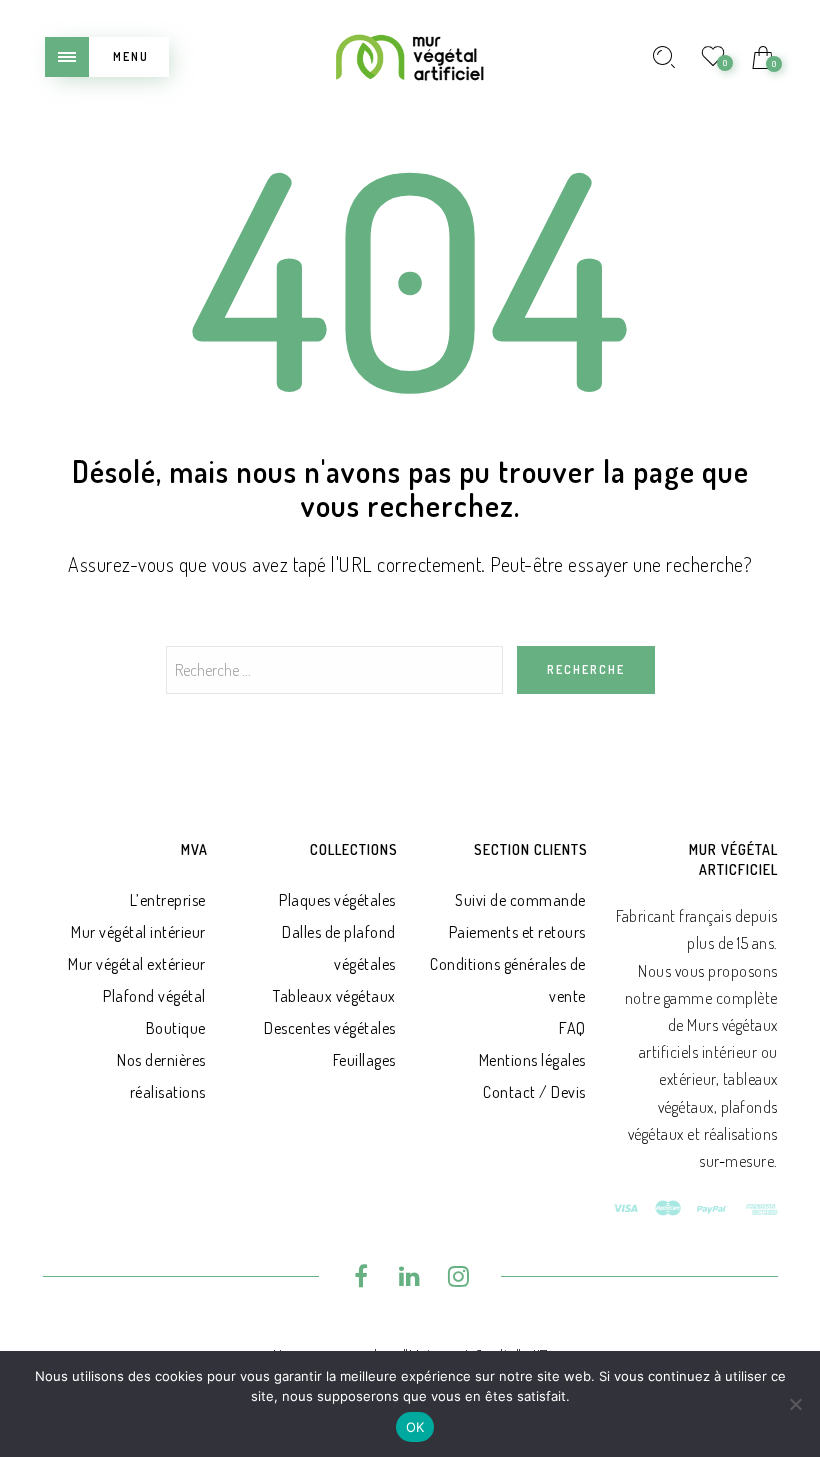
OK (415, 1427)
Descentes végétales (330, 1028)
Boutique (176, 1028)
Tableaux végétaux (334, 996)
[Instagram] (458, 1279)
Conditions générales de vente (508, 980)
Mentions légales (532, 1060)
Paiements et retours (517, 932)
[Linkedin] (410, 1279)
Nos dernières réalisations (161, 1076)
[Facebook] (361, 1279)
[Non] (795, 1404)
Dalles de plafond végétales (339, 948)
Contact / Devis (534, 1092)
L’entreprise (168, 900)
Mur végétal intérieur (138, 932)
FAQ (572, 1028)
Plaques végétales (337, 900)
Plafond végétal (154, 996)
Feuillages (364, 1060)
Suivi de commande (520, 900)
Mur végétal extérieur (137, 964)
